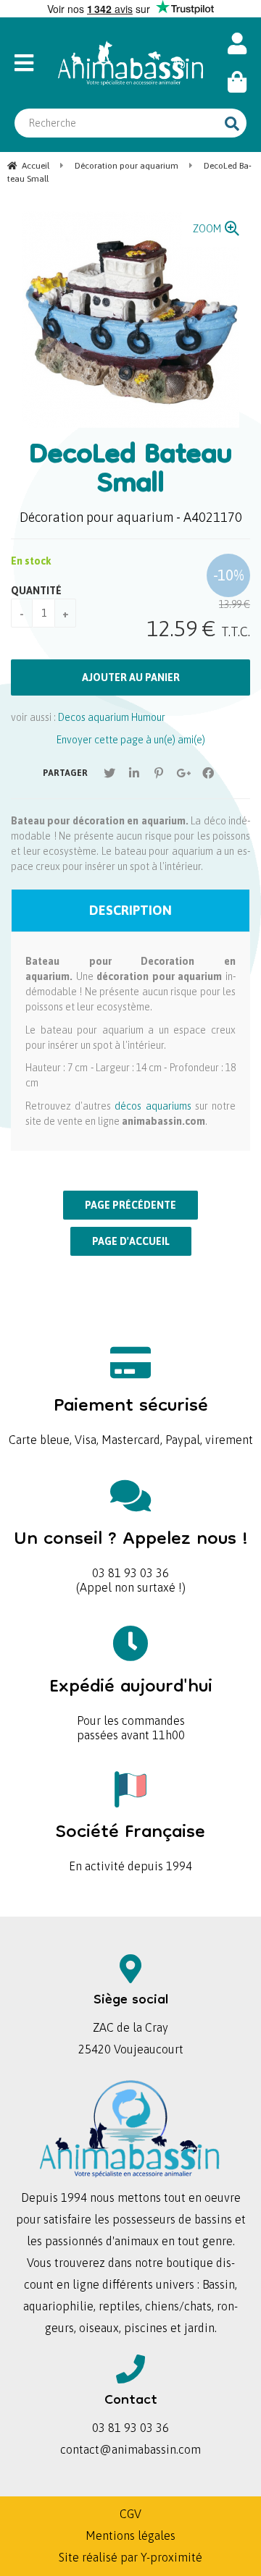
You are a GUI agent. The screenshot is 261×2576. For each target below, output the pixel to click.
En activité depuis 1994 (130, 1842)
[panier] (237, 82)
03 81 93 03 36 (131, 1549)
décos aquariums (153, 1106)
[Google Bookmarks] (183, 773)
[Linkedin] (134, 773)
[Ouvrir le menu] (29, 63)
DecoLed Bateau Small (130, 471)
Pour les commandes (131, 1697)
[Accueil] (130, 63)
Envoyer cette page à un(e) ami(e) (131, 740)
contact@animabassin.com (130, 2449)
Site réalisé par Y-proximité (130, 2557)
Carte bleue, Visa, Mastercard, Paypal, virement (131, 1416)
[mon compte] (237, 44)
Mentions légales (130, 2535)
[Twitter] (109, 773)
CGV (130, 2514)
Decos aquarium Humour (112, 717)
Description (130, 910)
